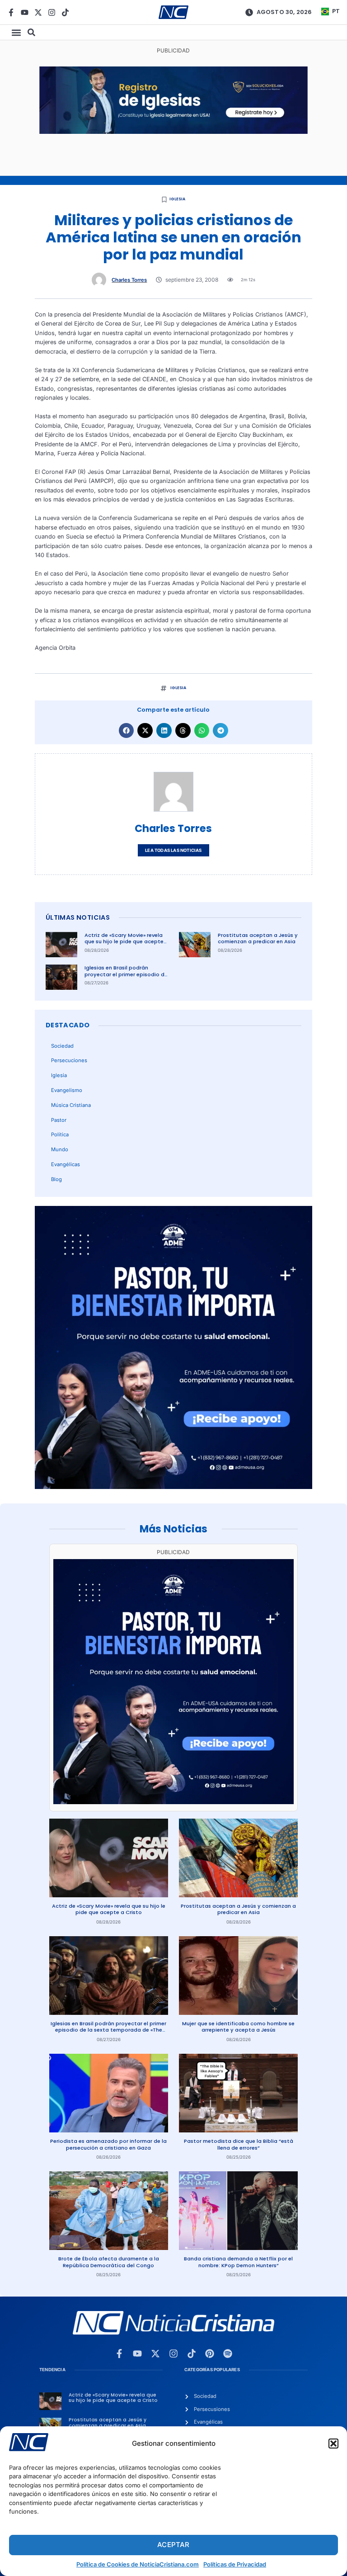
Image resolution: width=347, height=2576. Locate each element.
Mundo (60, 1149)
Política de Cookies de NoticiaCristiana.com (138, 2564)
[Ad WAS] (173, 132)
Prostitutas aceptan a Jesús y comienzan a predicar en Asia (258, 938)
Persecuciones (69, 1060)
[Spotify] (228, 2354)
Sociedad (62, 1046)
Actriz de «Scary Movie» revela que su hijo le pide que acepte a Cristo (124, 942)
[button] (333, 2444)
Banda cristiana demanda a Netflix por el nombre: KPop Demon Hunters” (238, 2262)
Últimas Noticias (78, 917)
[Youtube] (25, 12)
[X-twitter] (38, 12)
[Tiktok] (65, 12)
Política (60, 1134)
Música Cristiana (71, 1105)
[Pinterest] (210, 2354)
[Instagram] (52, 12)
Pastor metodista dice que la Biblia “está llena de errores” (239, 2144)
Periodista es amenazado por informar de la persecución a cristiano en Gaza (108, 2144)
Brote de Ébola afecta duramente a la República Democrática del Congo (109, 2262)
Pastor (59, 1120)
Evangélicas (66, 1164)
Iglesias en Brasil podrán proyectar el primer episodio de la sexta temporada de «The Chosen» (126, 978)
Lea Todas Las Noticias (173, 850)
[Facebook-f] (11, 12)
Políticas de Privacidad (235, 2564)
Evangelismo (67, 1090)
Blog (56, 1179)
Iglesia (177, 199)
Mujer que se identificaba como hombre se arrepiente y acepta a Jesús (238, 2027)
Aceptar (173, 2545)
